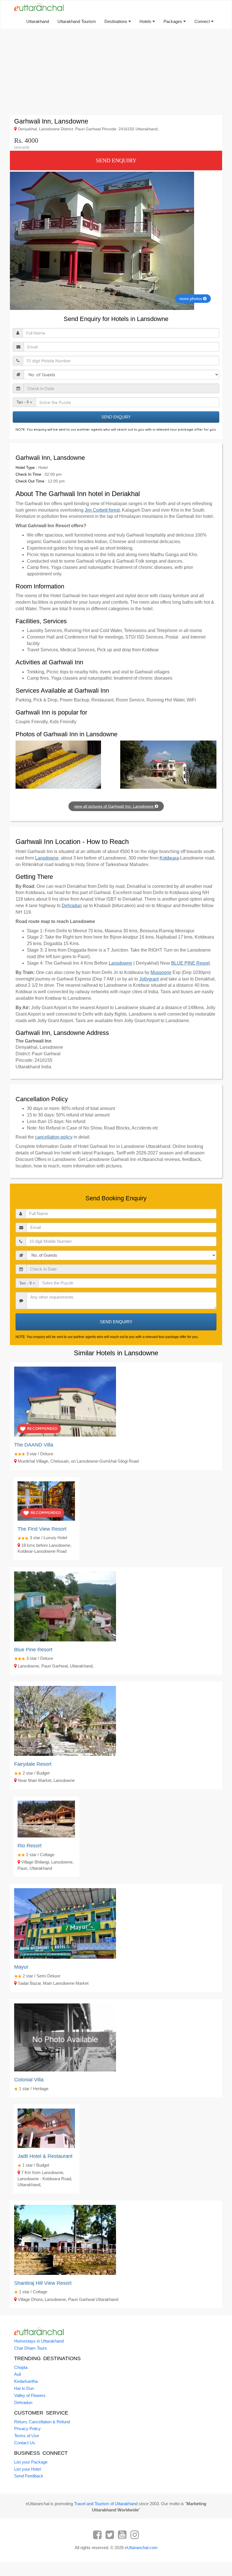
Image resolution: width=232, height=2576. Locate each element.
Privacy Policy (27, 2429)
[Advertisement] (116, 73)
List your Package (31, 2462)
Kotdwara (169, 858)
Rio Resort (30, 1846)
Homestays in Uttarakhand (39, 2341)
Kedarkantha (26, 2381)
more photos (191, 299)
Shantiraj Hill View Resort (43, 2283)
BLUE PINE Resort (190, 963)
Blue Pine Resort (33, 1650)
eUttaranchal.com (141, 2548)
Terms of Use (27, 2436)
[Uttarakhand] (37, 7)
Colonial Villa (29, 2080)
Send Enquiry (116, 160)
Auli (18, 2374)
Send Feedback (29, 2476)
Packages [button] (173, 21)
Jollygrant (149, 979)
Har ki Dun (24, 2388)
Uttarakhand (38, 21)
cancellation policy (54, 1137)
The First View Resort (42, 1529)
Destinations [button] (116, 21)
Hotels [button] (146, 21)
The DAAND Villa (34, 1445)
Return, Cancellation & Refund (42, 2422)
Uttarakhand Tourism (77, 21)
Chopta (21, 2367)
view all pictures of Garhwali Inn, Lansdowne (114, 806)
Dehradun (72, 906)
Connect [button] (203, 21)
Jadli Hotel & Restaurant (45, 2156)
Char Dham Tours (31, 2348)
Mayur (21, 1967)
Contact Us (25, 2443)
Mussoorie (161, 972)
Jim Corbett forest (102, 510)
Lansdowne (47, 858)
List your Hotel (27, 2469)
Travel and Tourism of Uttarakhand (106, 2504)
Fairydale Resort (33, 1764)
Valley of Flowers (30, 2395)
